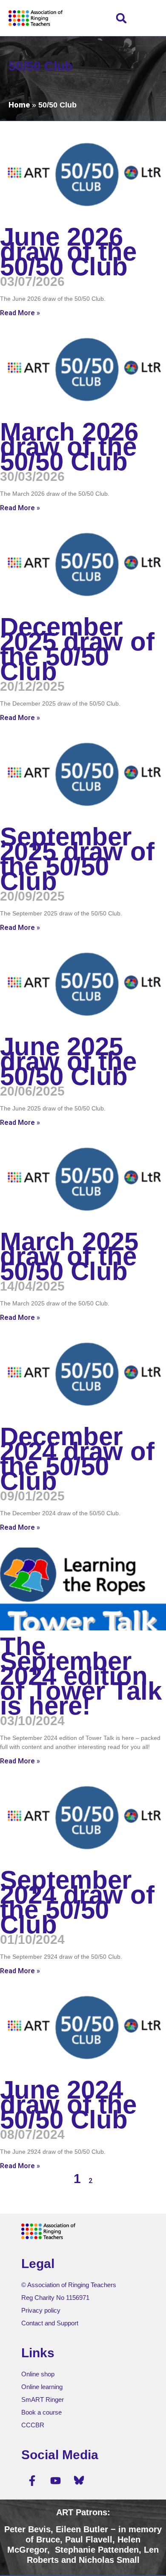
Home (19, 105)
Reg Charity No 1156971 (55, 2298)
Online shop (38, 2374)
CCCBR (33, 2425)
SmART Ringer (43, 2399)
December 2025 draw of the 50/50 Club (77, 649)
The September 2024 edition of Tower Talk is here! (81, 1676)
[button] (122, 18)
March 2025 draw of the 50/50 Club (69, 1256)
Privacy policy (41, 2310)
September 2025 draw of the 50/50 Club (77, 859)
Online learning (42, 2387)
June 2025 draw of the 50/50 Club (68, 1061)
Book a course (41, 2412)
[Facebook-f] (32, 2480)
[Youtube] (55, 2480)
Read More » (20, 313)
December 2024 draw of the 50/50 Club (77, 1459)
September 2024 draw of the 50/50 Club (77, 1902)
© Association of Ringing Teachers (69, 2285)
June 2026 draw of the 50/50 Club (68, 252)
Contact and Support (50, 2323)
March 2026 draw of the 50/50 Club (69, 447)
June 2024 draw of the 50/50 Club (68, 2105)
